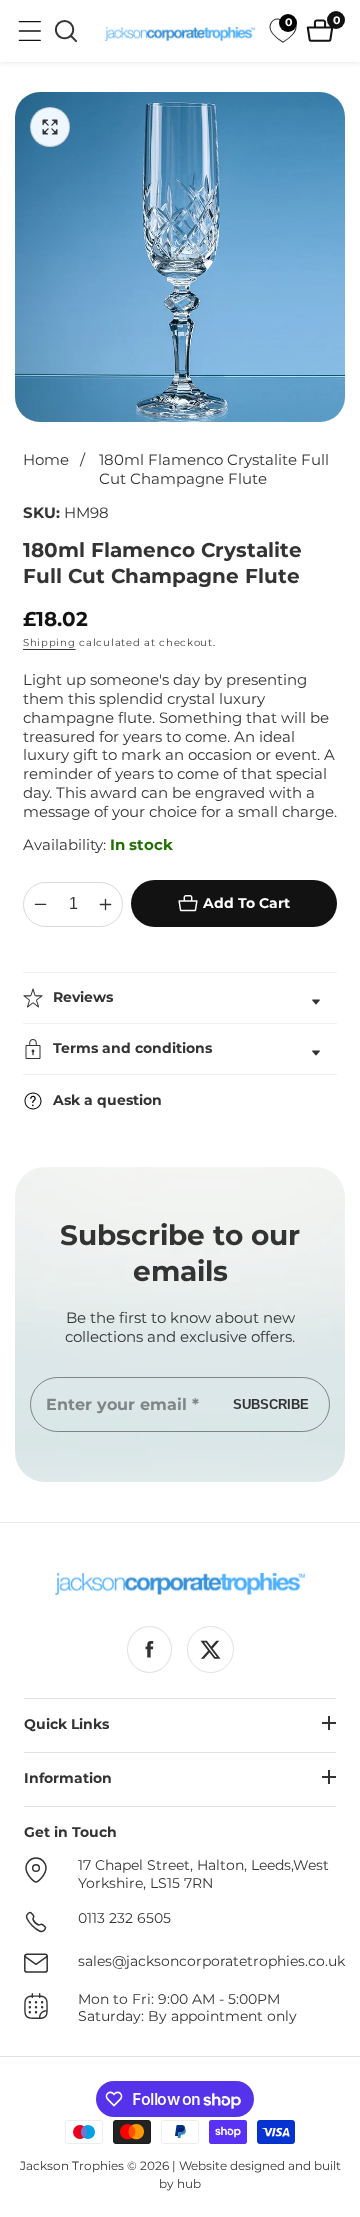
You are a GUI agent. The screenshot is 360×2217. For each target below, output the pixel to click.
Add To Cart (246, 903)
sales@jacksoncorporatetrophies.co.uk (211, 1961)
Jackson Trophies (72, 2165)
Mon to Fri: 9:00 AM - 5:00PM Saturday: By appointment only (187, 2008)
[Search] (66, 31)
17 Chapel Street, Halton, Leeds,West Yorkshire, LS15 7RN (203, 1874)
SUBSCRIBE (271, 1404)
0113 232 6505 (124, 1918)
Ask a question (107, 1100)
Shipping (49, 642)
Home (46, 460)
